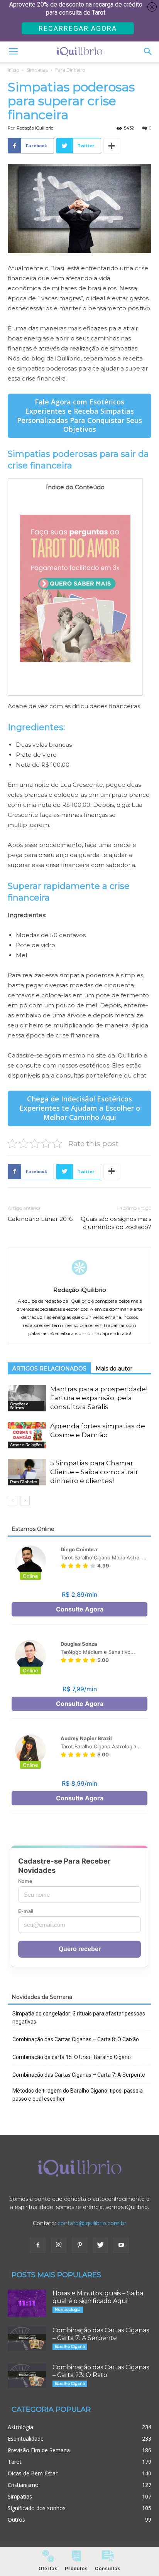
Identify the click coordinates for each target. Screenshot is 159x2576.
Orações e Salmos (19, 1406)
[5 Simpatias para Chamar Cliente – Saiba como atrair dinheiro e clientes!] (27, 1472)
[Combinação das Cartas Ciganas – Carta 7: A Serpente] (27, 2339)
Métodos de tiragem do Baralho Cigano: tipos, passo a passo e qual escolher (78, 2095)
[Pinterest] (79, 2245)
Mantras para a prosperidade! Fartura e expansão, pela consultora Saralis (99, 1398)
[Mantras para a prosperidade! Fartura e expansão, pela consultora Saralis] (27, 1398)
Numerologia (68, 2309)
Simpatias (37, 70)
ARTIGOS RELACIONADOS (49, 1369)
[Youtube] (121, 2245)
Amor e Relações (26, 1445)
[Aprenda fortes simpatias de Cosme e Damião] (27, 1435)
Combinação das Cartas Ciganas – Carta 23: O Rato (101, 2371)
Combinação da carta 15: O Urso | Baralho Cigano (72, 2057)
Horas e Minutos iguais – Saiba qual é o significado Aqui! (98, 2297)
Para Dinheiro (70, 70)
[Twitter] (100, 2245)
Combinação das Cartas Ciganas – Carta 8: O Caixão (76, 2039)
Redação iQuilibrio (35, 128)
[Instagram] (59, 2245)
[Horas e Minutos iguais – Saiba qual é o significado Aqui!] (27, 2303)
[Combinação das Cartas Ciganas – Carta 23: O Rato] (27, 2376)
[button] (148, 52)
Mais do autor (114, 1369)
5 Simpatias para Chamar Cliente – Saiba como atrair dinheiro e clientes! (94, 1472)
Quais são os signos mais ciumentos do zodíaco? (116, 1223)
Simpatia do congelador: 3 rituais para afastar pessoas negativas (79, 2018)
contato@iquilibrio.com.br (92, 2223)
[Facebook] (38, 2245)
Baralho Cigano (70, 2346)
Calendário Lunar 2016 (40, 1219)
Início (14, 70)
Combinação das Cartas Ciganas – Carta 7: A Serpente (79, 2075)
